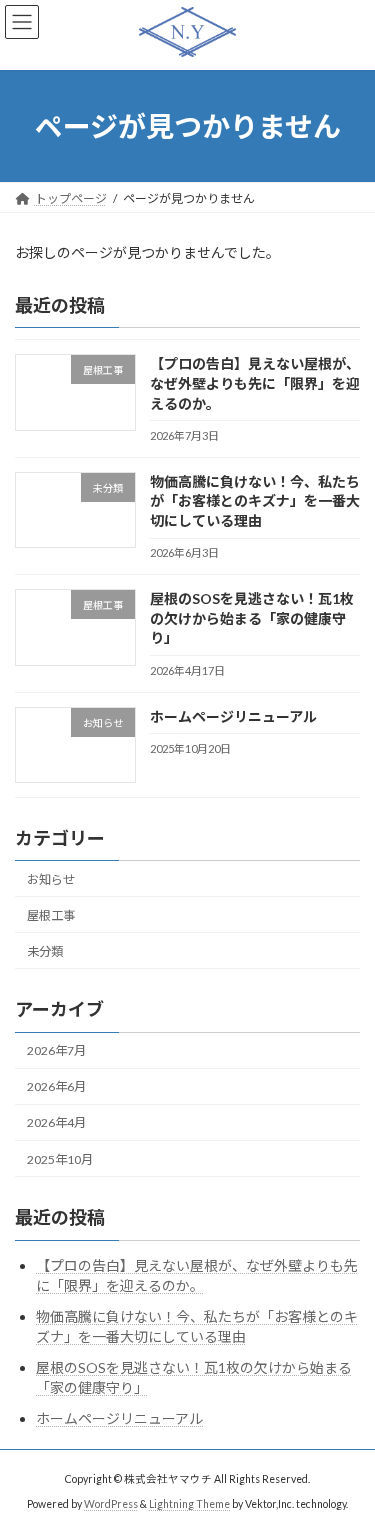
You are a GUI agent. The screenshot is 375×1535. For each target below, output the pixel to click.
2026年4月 (56, 1123)
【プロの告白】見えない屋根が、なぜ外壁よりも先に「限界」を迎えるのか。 (255, 384)
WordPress (111, 1504)
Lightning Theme (189, 1504)
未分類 (45, 951)
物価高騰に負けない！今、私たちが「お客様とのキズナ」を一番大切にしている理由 (255, 501)
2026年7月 (56, 1050)
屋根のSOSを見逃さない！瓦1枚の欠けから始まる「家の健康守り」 (252, 618)
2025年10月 (60, 1159)
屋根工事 (51, 915)
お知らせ (51, 879)
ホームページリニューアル (233, 716)
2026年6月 (56, 1087)
